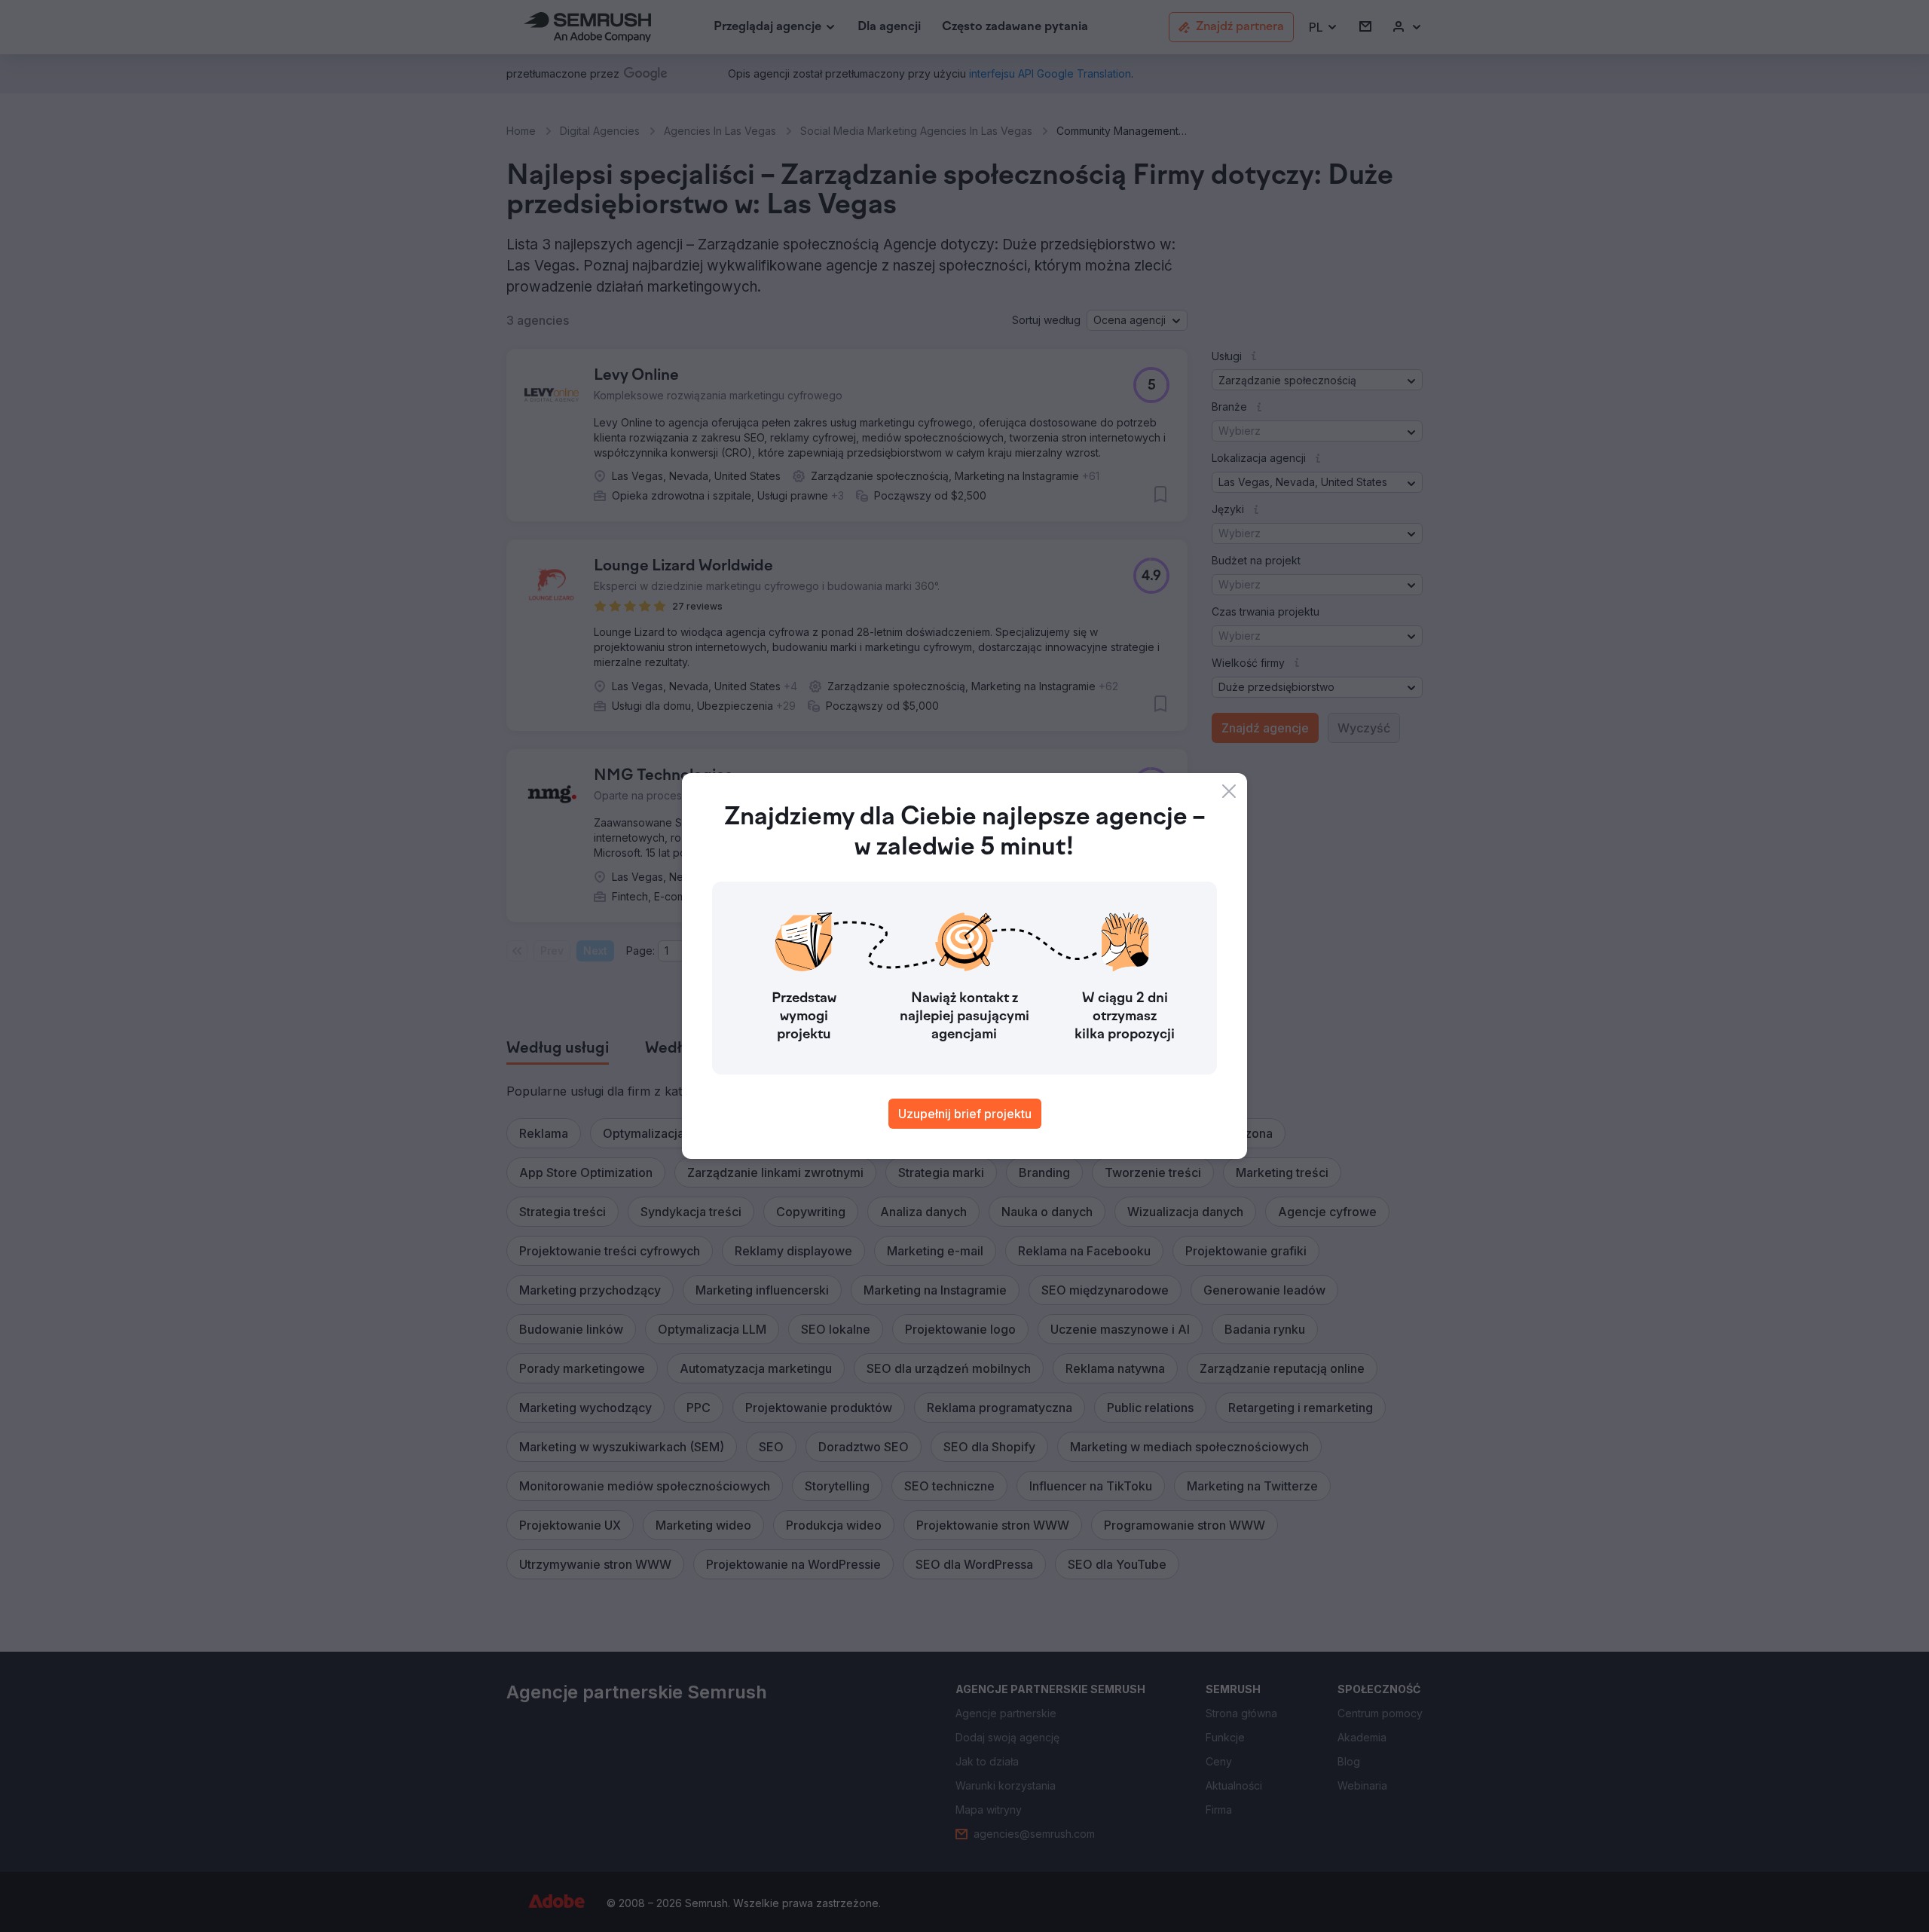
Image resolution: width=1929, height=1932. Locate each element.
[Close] (1229, 791)
